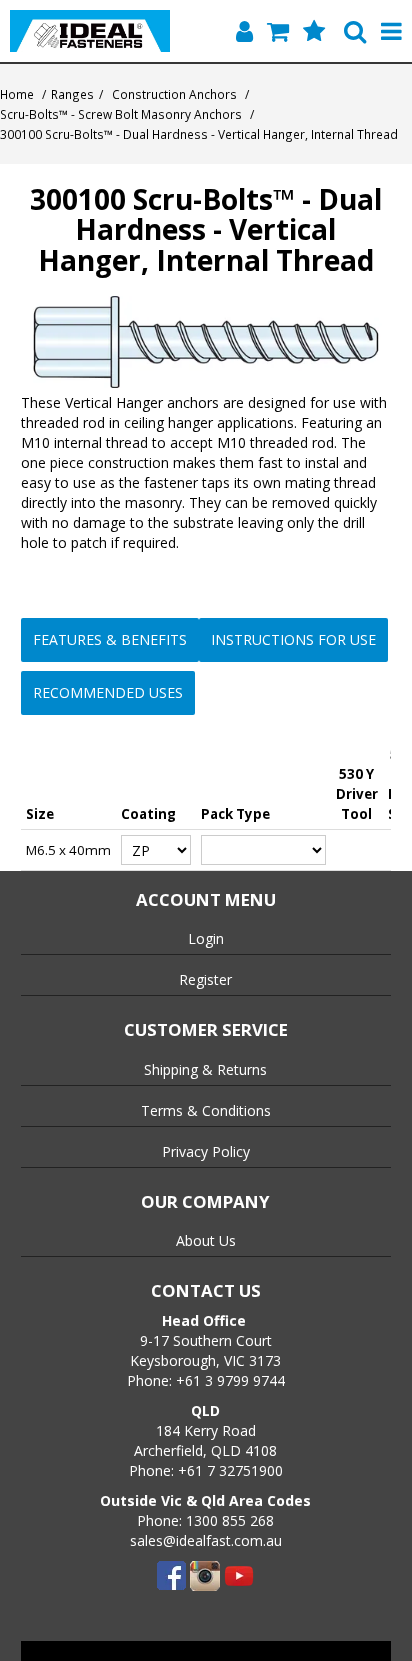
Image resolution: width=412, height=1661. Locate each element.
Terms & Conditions (206, 1110)
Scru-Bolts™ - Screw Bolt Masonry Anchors (121, 114)
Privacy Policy (206, 1151)
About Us (206, 1240)
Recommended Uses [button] (108, 692)
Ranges (72, 94)
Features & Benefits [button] (110, 639)
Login (206, 938)
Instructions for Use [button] (293, 639)
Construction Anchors (174, 94)
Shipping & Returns (205, 1069)
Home (17, 94)
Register (205, 979)
